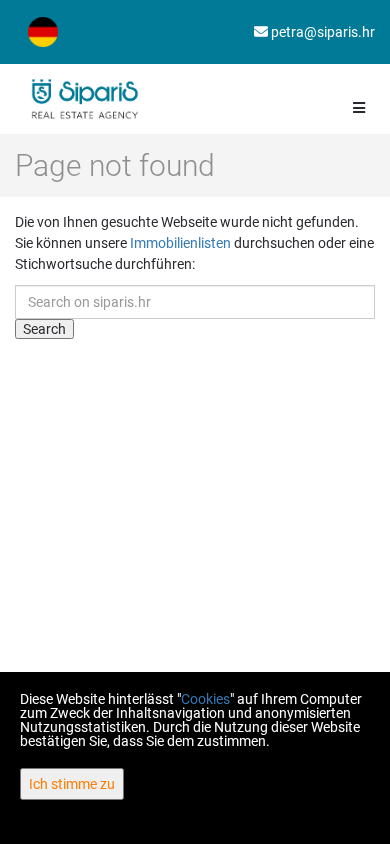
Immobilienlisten (180, 243)
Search (44, 329)
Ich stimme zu (72, 784)
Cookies (205, 699)
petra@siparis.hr (321, 32)
